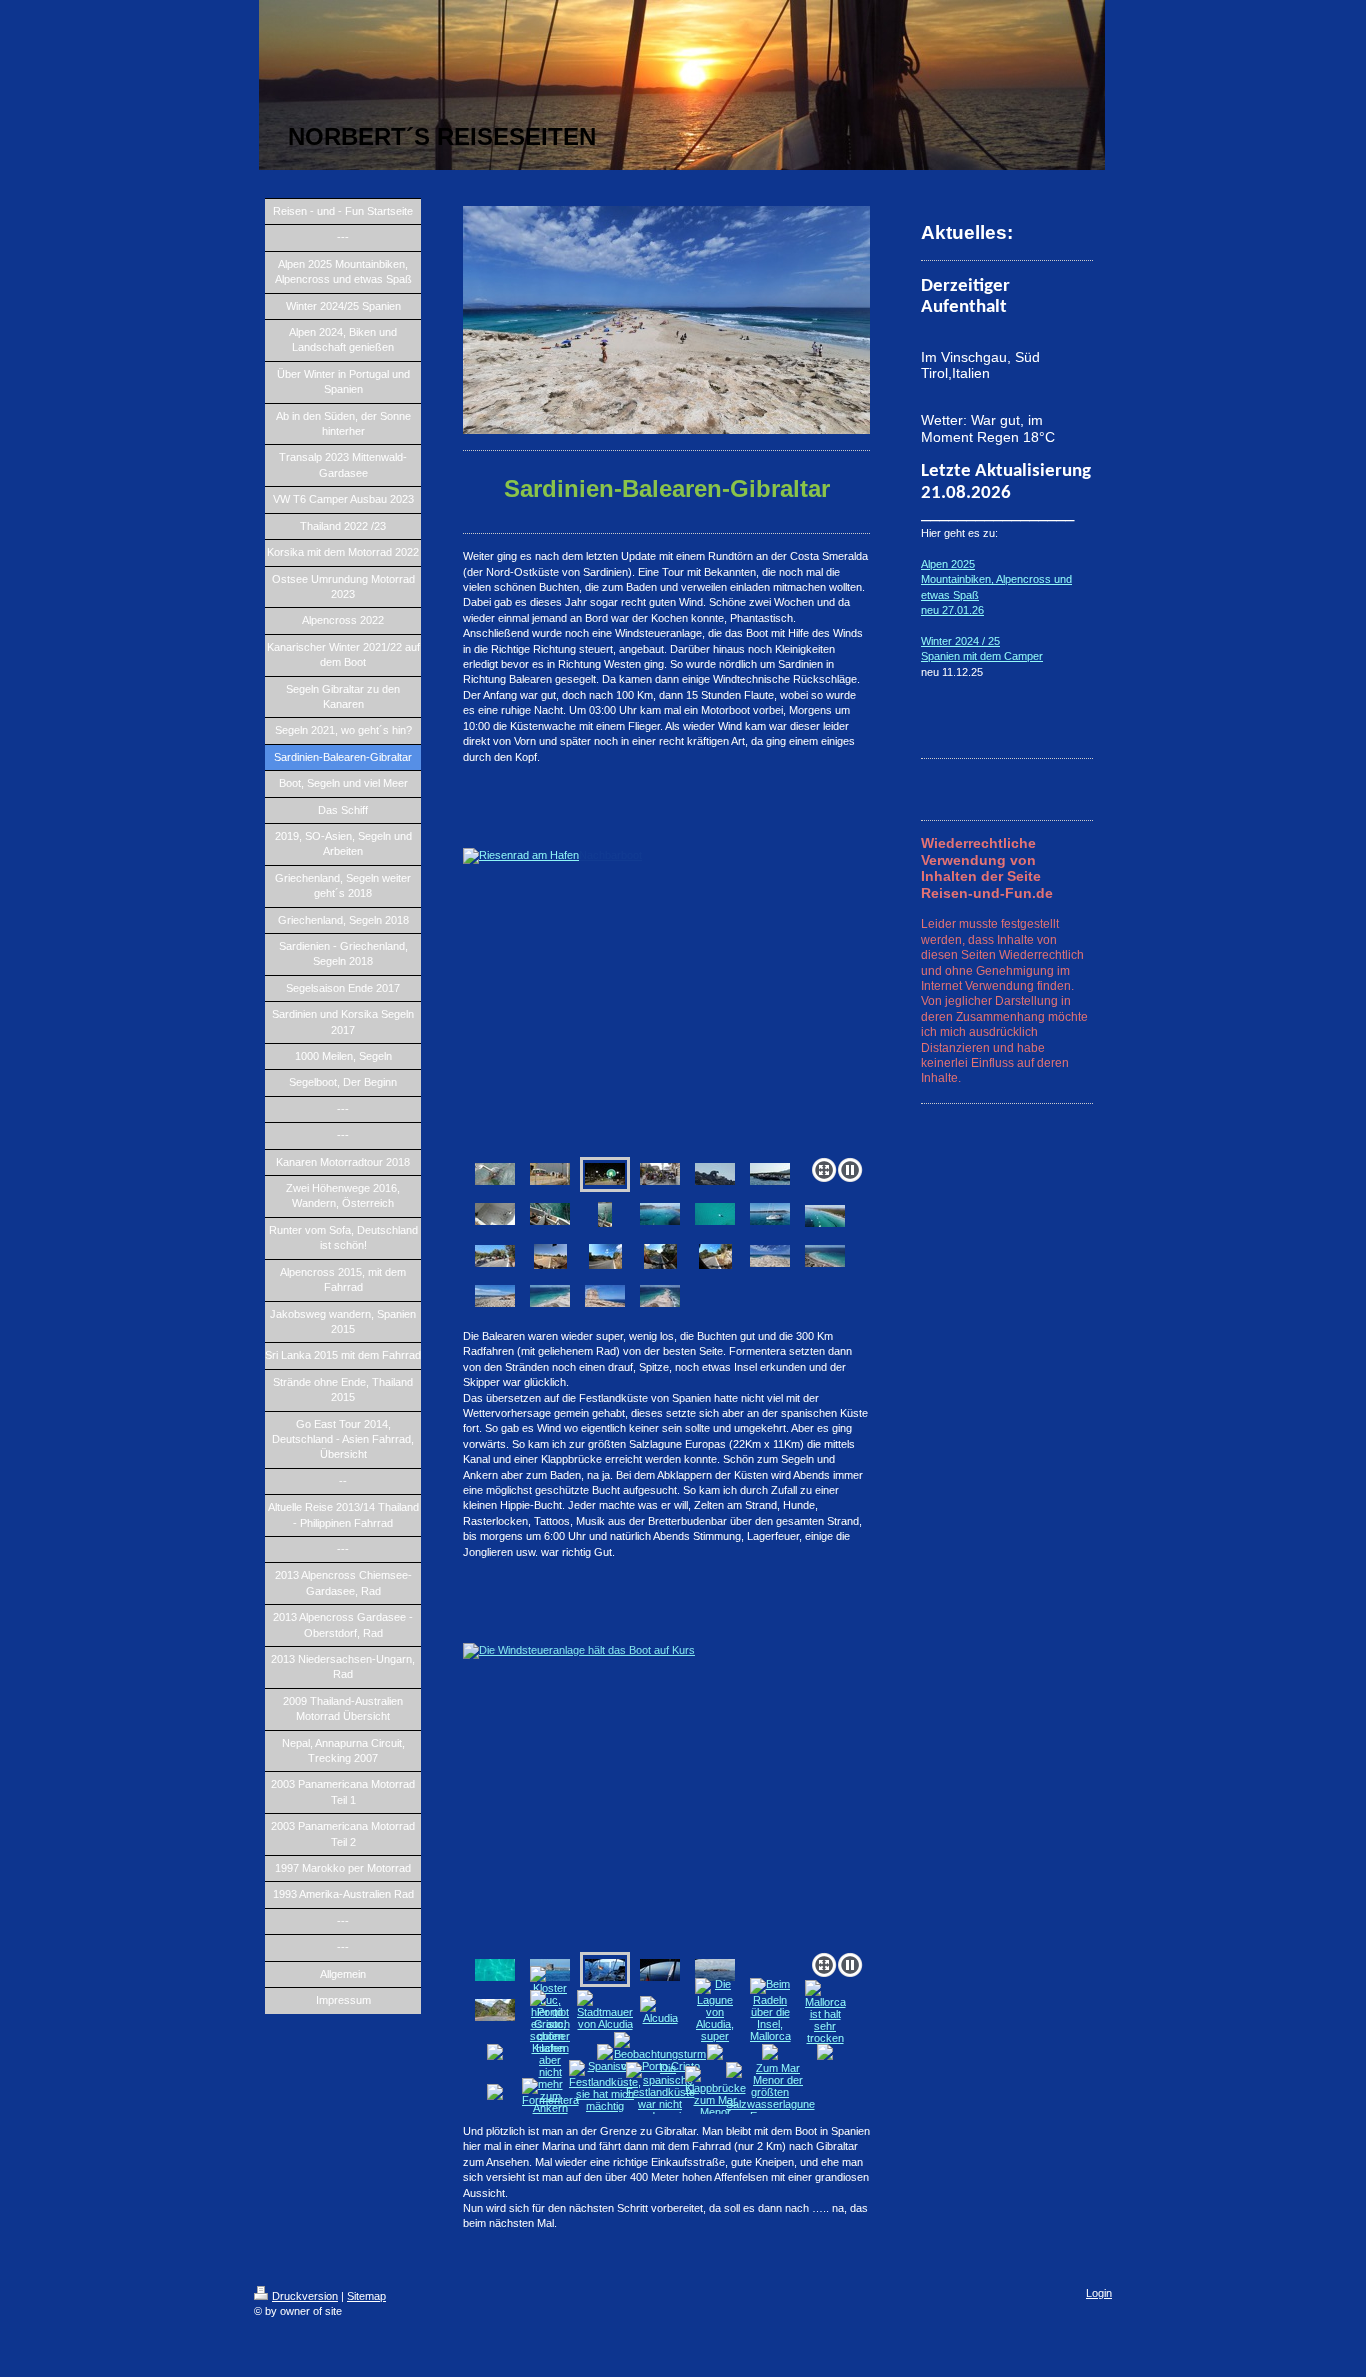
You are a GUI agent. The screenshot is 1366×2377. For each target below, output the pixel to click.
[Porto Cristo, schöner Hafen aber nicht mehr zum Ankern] (550, 2052)
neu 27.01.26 (952, 610)
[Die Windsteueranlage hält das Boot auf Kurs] (666, 1794)
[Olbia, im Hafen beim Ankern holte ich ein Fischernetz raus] (495, 1174)
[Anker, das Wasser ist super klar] (495, 1970)
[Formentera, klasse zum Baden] (660, 1296)
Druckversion (305, 2296)
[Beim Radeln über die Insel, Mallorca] (770, 2010)
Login (1099, 2293)
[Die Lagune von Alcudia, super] (715, 2010)
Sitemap (366, 2296)
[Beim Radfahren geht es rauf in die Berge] (495, 2010)
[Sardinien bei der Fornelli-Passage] (715, 1214)
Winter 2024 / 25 (960, 641)
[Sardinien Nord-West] (660, 1214)
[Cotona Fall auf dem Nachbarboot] (550, 1174)
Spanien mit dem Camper (982, 656)
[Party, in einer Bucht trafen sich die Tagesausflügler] (770, 1174)
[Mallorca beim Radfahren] (495, 1256)
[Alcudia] (660, 2010)
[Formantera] (825, 1256)
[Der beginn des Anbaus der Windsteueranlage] (550, 1214)
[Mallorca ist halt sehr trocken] (825, 2012)
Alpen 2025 (948, 564)
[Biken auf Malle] (550, 1256)
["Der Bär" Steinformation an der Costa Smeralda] (715, 1174)
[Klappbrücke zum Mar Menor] (715, 2092)
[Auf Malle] (605, 1256)
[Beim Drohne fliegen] (770, 1214)
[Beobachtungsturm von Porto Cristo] (660, 2052)
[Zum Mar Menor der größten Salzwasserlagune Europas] (770, 2092)
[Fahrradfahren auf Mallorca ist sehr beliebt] (715, 1256)
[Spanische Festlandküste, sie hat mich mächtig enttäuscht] (605, 2092)
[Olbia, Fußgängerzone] (660, 1174)
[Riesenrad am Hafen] (666, 999)
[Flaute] (660, 1970)
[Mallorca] (660, 1256)
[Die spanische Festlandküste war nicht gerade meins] (660, 2092)
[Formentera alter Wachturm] (605, 1296)
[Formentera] (495, 1296)
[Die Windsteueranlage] (605, 1214)
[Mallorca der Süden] (715, 1970)
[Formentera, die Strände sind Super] (770, 1256)
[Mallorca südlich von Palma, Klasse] (825, 1216)
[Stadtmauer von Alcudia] (605, 2010)
